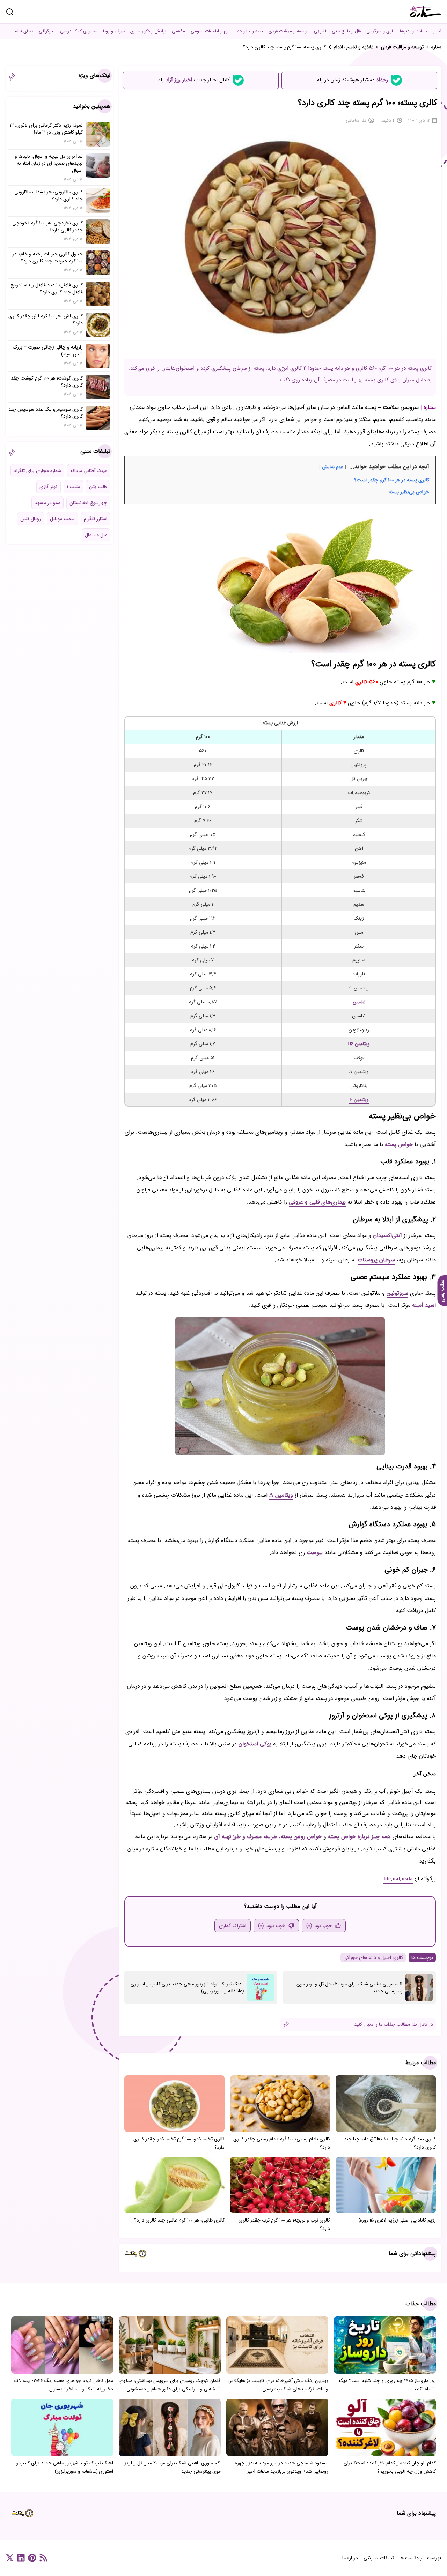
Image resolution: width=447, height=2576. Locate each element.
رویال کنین (31, 519)
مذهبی (178, 31)
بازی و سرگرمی (380, 31)
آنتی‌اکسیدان (387, 1235)
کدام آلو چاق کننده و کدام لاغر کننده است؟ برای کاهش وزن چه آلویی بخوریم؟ (390, 2467)
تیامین (359, 1002)
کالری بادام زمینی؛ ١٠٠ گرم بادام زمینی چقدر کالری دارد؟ (282, 2143)
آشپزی (320, 31)
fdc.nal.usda (398, 1879)
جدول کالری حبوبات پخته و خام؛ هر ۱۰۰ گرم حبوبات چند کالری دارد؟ (48, 257)
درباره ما (350, 2558)
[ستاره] (426, 12)
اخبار (437, 31)
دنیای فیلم (24, 31)
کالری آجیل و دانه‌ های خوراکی (373, 1957)
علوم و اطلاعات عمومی (211, 31)
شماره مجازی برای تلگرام (37, 471)
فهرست (434, 2558)
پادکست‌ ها (411, 2558)
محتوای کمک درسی (79, 31)
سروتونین (397, 1293)
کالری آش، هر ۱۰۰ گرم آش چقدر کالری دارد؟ (46, 320)
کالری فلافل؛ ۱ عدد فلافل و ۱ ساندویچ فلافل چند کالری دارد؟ (47, 289)
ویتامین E (359, 1100)
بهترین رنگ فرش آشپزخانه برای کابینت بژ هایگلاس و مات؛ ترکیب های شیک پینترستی (278, 2385)
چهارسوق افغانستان (88, 503)
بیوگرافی (47, 31)
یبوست (315, 1553)
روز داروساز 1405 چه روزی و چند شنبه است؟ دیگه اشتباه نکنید (387, 2385)
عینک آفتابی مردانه (89, 471)
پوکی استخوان (255, 1744)
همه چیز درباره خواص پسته (359, 1837)
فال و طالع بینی (346, 31)
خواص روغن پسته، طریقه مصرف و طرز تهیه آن (268, 1837)
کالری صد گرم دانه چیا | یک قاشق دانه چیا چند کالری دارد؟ (390, 2143)
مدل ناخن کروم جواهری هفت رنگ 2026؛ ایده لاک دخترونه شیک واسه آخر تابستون (64, 2385)
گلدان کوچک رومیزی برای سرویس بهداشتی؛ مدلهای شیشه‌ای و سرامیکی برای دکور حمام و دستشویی (170, 2385)
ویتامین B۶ (359, 1044)
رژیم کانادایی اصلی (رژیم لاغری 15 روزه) (397, 2220)
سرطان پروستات (376, 1260)
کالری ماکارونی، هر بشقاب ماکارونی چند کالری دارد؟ (49, 195)
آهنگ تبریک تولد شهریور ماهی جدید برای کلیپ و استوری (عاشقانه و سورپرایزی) (187, 1987)
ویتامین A (281, 1495)
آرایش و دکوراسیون (148, 31)
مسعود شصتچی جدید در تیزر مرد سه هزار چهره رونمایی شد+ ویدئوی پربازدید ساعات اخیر (282, 2467)
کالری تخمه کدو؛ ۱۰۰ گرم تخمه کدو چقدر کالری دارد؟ (179, 2143)
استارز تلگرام (96, 519)
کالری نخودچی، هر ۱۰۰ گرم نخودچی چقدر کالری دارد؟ (47, 226)
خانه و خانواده (250, 31)
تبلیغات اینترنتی (379, 2558)
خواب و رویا (114, 31)
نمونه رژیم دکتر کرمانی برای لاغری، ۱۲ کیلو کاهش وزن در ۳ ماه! (46, 129)
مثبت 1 (73, 487)
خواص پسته (399, 1144)
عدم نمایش (333, 467)
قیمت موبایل (62, 519)
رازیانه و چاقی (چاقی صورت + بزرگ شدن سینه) (48, 351)
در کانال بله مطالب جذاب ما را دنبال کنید (394, 2024)
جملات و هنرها (414, 31)
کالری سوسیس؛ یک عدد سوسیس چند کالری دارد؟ (46, 413)
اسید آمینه (424, 1305)
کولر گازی (49, 487)
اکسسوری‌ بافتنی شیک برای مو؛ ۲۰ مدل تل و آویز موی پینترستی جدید (349, 1987)
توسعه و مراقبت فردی (288, 31)
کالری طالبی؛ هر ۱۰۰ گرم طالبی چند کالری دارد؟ (179, 2220)
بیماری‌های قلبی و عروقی (317, 1202)
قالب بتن (98, 487)
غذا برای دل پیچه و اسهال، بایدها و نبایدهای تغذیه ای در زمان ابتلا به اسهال (49, 163)
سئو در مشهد (47, 503)
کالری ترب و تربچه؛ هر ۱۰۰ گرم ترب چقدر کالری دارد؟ (284, 2224)
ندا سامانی (356, 120)
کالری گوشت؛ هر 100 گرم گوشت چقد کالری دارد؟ (47, 382)
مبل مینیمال (96, 535)
